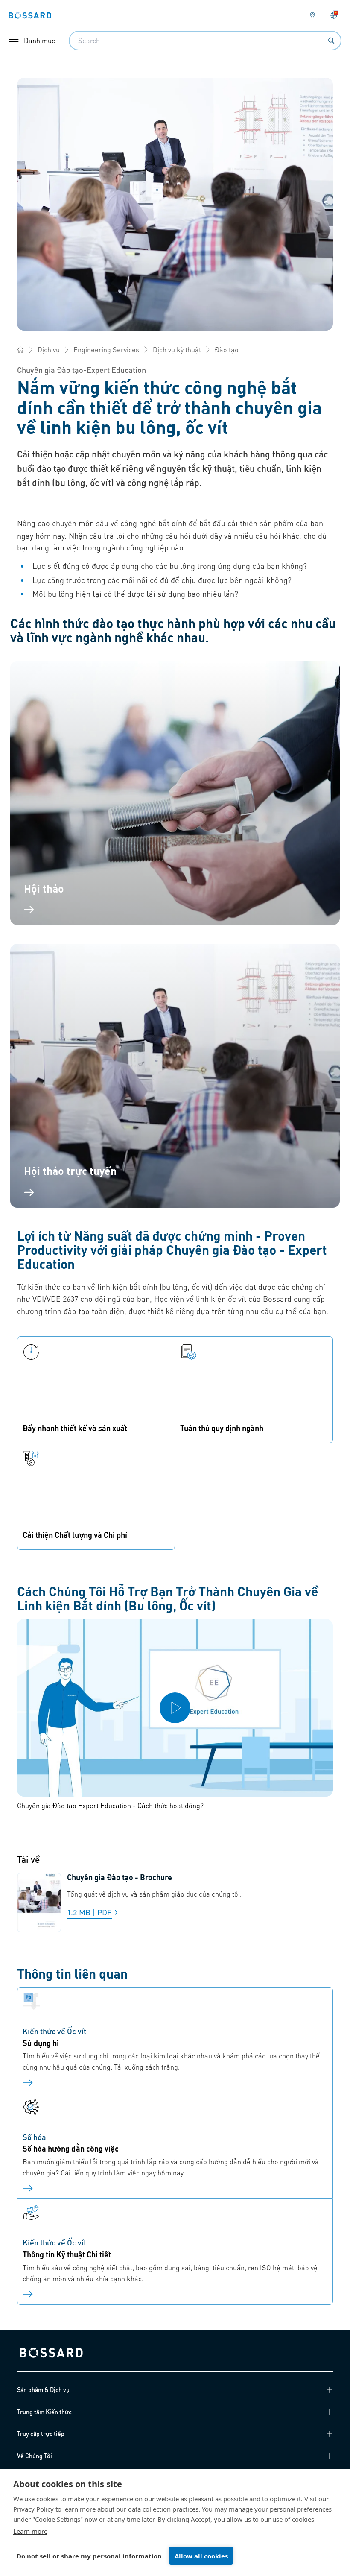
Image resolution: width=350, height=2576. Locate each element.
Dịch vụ (49, 350)
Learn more (30, 2531)
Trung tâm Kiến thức (44, 2412)
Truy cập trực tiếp (41, 2433)
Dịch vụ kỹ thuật (177, 350)
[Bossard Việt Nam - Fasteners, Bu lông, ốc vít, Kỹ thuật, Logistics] (20, 350)
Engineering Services (106, 350)
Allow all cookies (201, 2556)
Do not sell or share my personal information (89, 2556)
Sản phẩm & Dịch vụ (43, 2389)
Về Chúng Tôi (35, 2456)
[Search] (331, 41)
